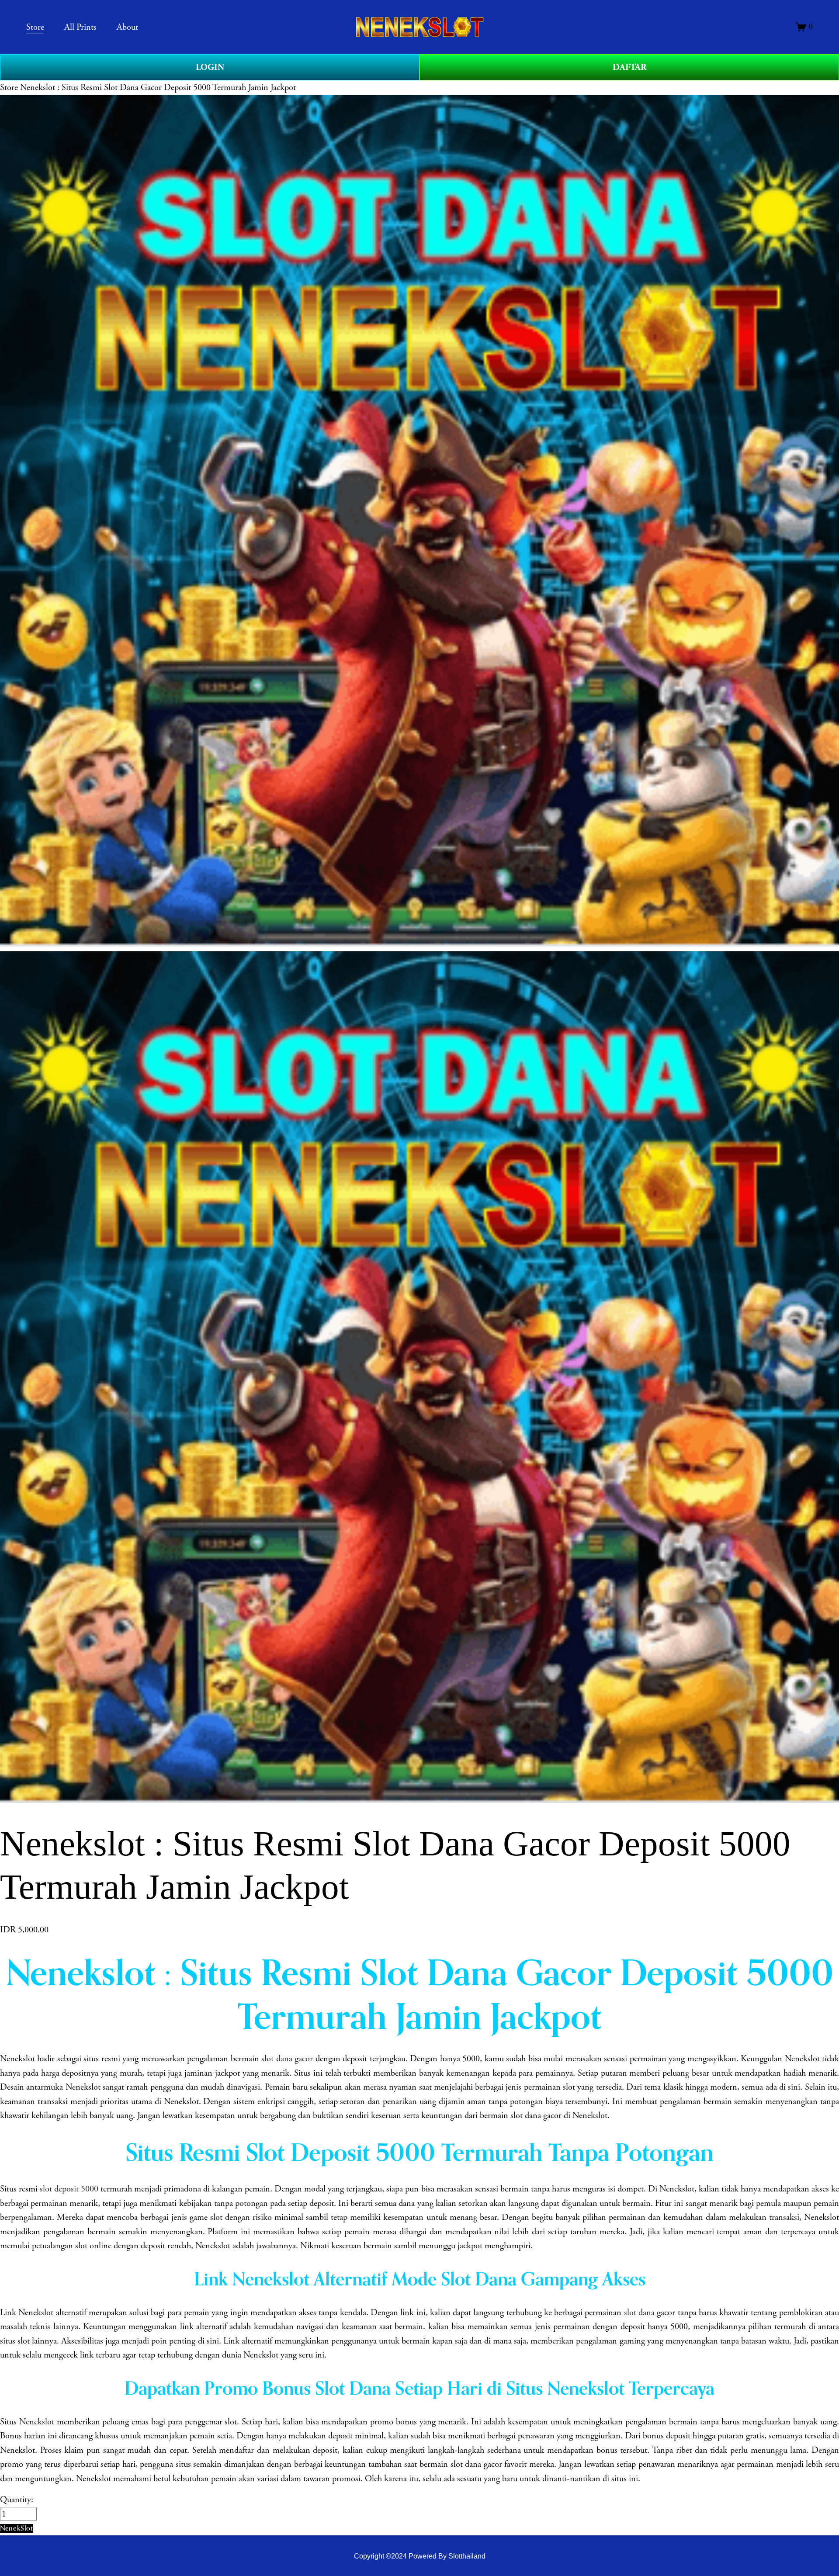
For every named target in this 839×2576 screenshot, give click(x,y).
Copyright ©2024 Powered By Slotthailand (420, 2556)
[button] (17, 2528)
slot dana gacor (287, 2059)
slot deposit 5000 (69, 2189)
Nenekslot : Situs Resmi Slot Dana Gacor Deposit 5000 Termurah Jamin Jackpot (158, 87)
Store (9, 87)
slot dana (639, 2313)
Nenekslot (37, 2422)
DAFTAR (629, 67)
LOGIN (210, 67)
